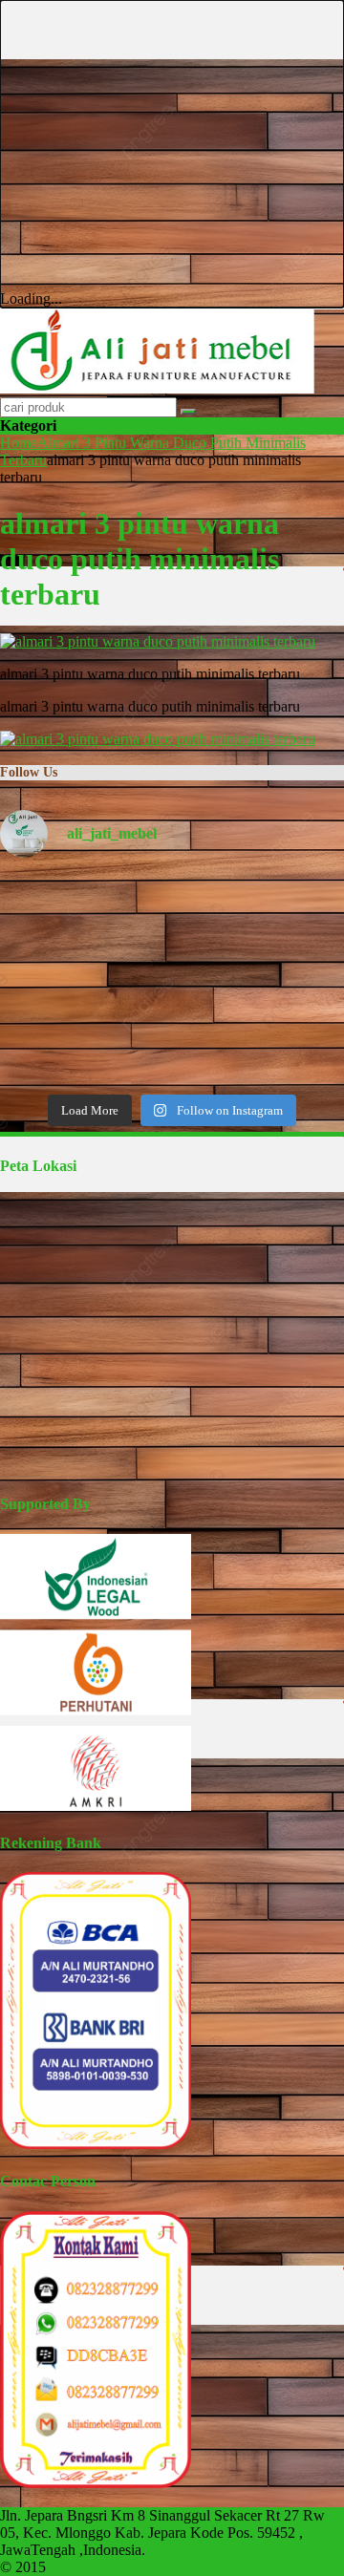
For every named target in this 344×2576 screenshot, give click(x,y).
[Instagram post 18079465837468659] (55, 979)
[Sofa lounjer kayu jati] (172, 1047)
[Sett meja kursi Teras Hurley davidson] (289, 979)
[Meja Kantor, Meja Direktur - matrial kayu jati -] (289, 912)
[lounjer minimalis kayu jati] (55, 1047)
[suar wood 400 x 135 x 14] (55, 912)
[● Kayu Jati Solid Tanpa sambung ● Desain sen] (172, 912)
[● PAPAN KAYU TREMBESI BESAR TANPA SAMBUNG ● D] (289, 1047)
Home (19, 443)
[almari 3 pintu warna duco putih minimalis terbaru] (158, 641)
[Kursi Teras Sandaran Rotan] (172, 979)
